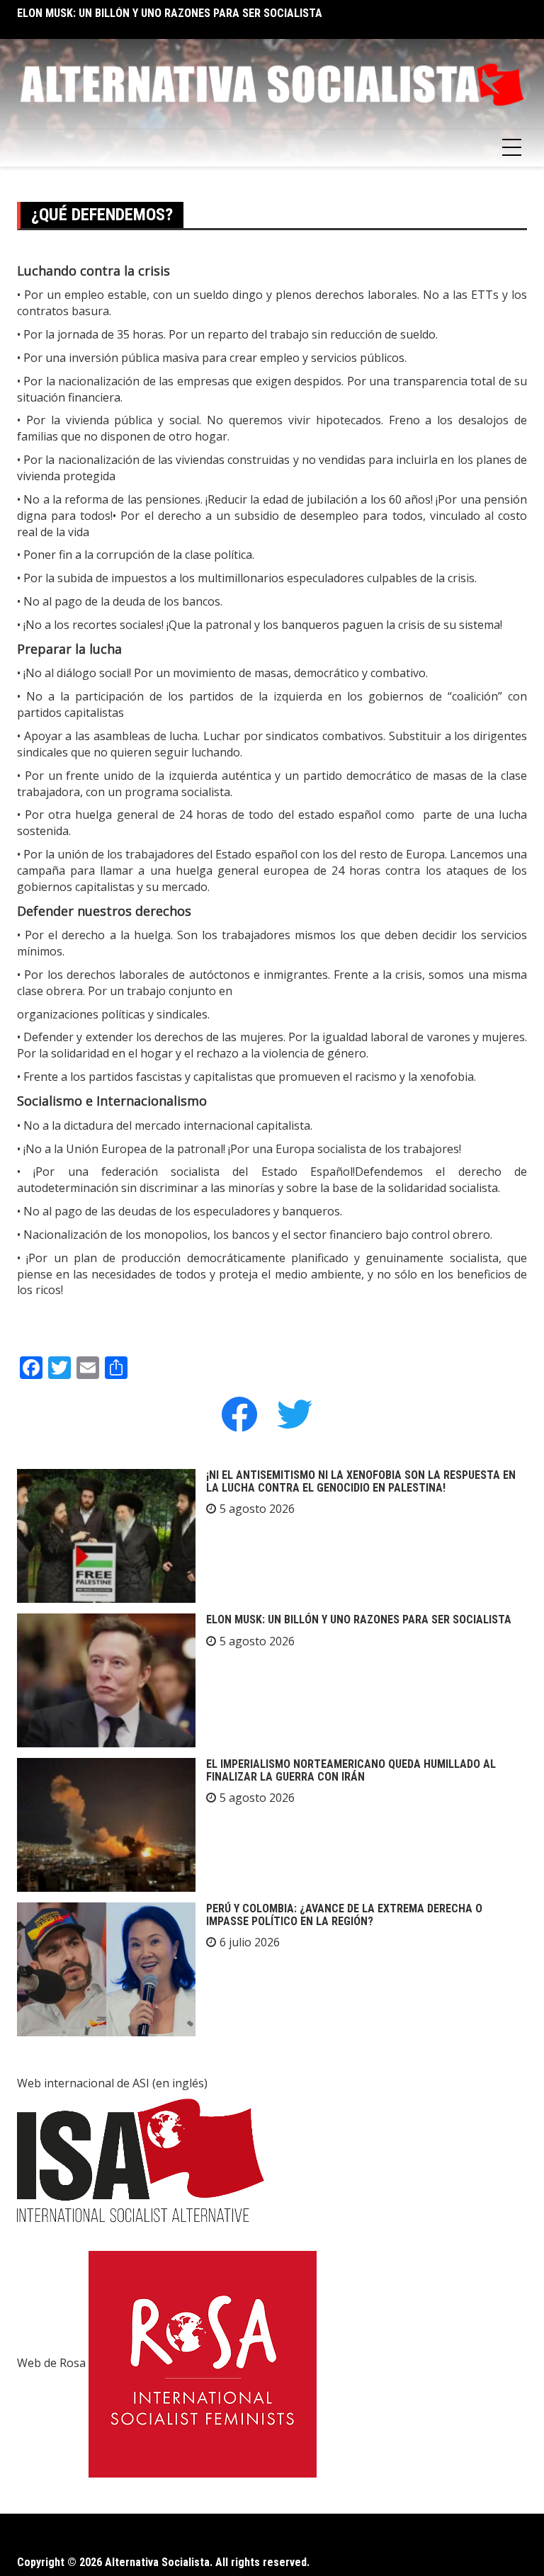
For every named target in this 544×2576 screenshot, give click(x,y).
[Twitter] (295, 1413)
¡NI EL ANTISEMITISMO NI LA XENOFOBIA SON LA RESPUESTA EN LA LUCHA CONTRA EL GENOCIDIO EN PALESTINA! (361, 1481)
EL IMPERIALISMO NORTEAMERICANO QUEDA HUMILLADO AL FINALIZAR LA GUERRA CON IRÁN (351, 1770)
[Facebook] (239, 1413)
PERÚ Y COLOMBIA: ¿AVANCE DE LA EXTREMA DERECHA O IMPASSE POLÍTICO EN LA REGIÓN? (344, 1915)
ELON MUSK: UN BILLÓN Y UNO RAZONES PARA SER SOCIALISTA (170, 13)
